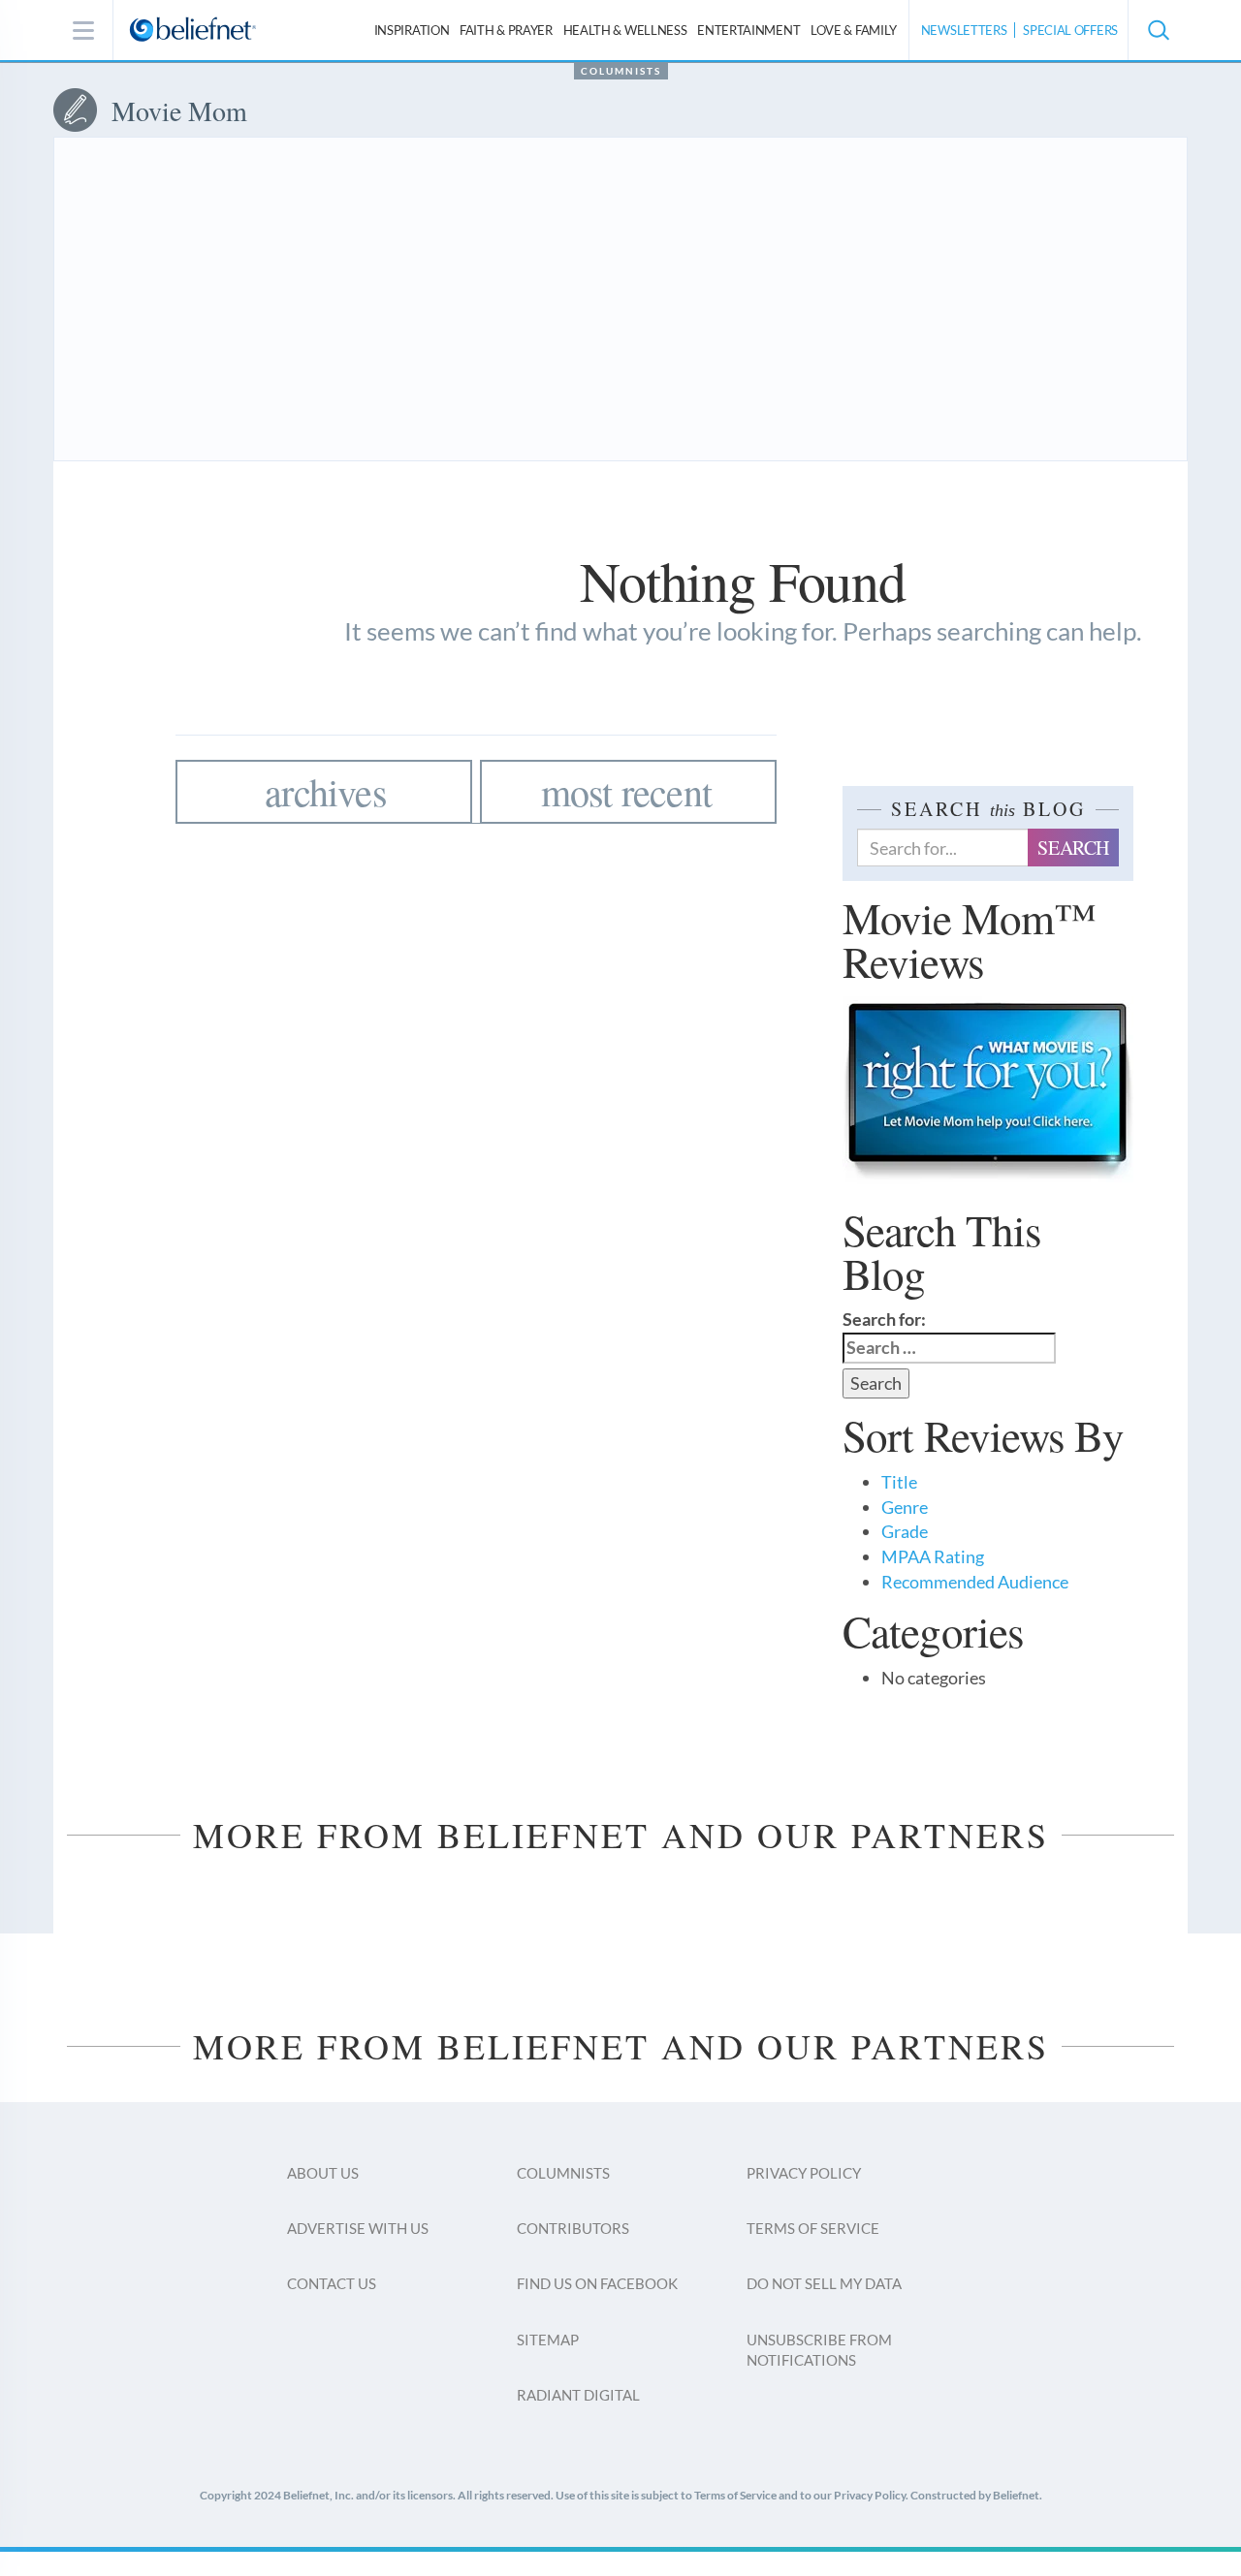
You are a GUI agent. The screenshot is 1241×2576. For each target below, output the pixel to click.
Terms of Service (813, 2228)
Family (854, 30)
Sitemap (548, 2340)
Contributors (573, 2228)
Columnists (621, 71)
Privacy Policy (804, 2173)
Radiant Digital (578, 2395)
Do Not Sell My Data (824, 2283)
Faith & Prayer (506, 30)
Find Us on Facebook (597, 2283)
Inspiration (412, 30)
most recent (626, 791)
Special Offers (1070, 30)
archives (326, 791)
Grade (905, 1531)
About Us (323, 2173)
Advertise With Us (358, 2228)
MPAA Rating (933, 1556)
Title (899, 1482)
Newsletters (964, 30)
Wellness (625, 30)
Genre (905, 1507)
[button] (1158, 30)
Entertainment (748, 30)
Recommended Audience (975, 1582)
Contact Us (332, 2283)
